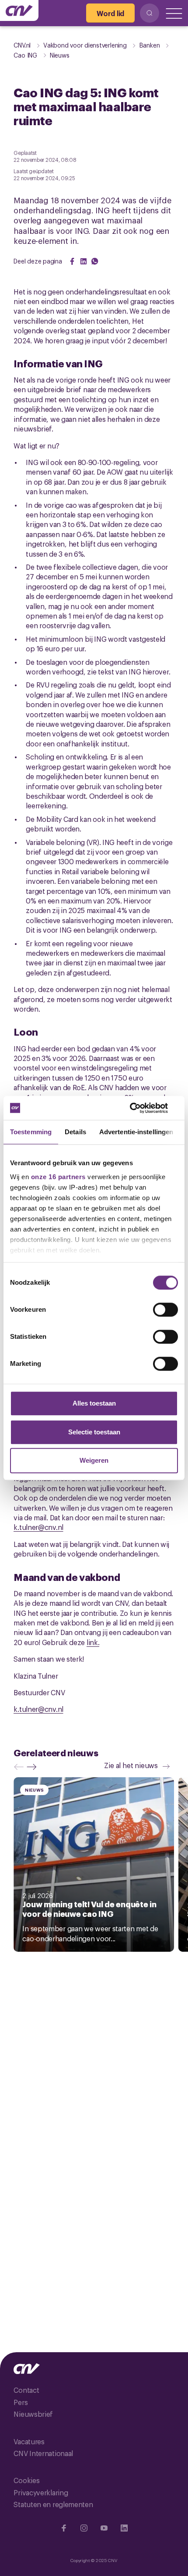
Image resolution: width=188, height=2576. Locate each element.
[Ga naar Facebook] (64, 2528)
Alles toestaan (94, 1403)
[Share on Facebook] (72, 261)
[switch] (165, 1310)
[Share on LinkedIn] (84, 261)
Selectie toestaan (94, 1432)
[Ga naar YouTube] (104, 2528)
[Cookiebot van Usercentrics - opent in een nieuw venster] (140, 1108)
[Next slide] (34, 1767)
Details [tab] (75, 1132)
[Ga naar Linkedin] (124, 2528)
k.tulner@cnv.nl (38, 1527)
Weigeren (94, 1460)
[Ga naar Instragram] (84, 2528)
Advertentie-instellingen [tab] (136, 1132)
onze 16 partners (58, 1177)
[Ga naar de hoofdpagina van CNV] (19, 10)
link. (93, 1642)
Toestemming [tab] (31, 1132)
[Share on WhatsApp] (95, 261)
